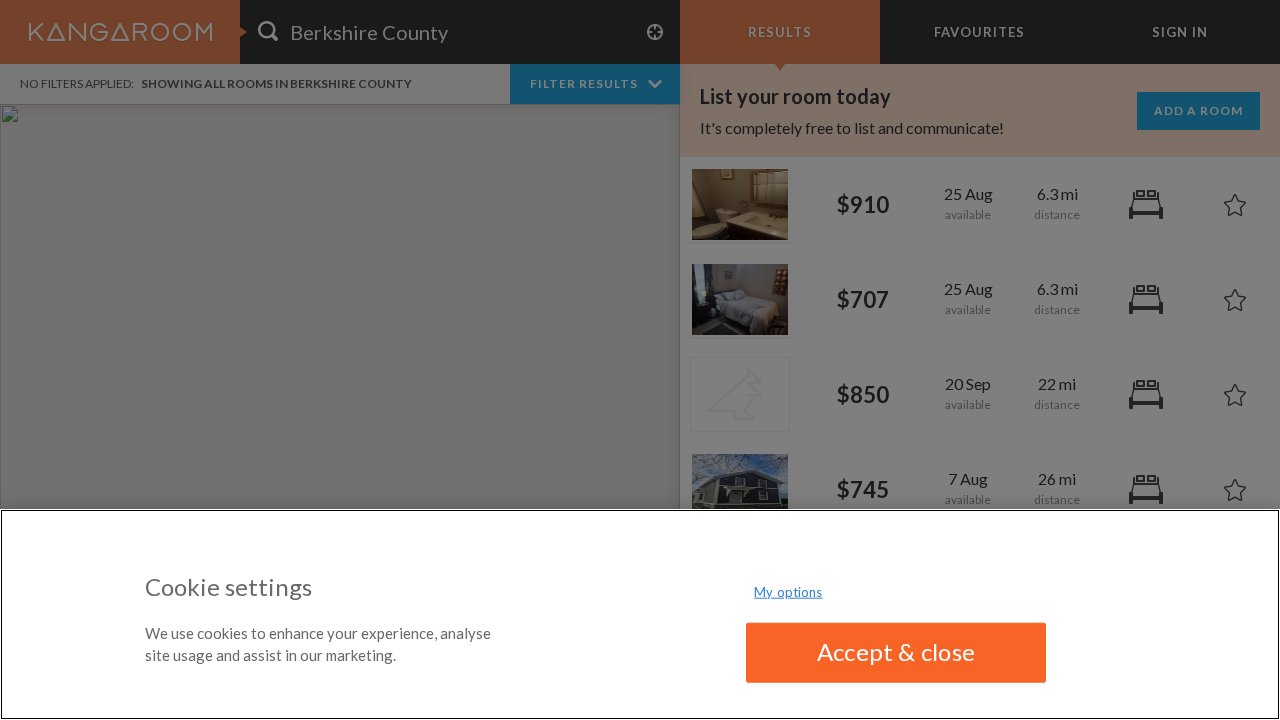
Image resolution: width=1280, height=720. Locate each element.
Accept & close (896, 651)
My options (788, 592)
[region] (640, 614)
